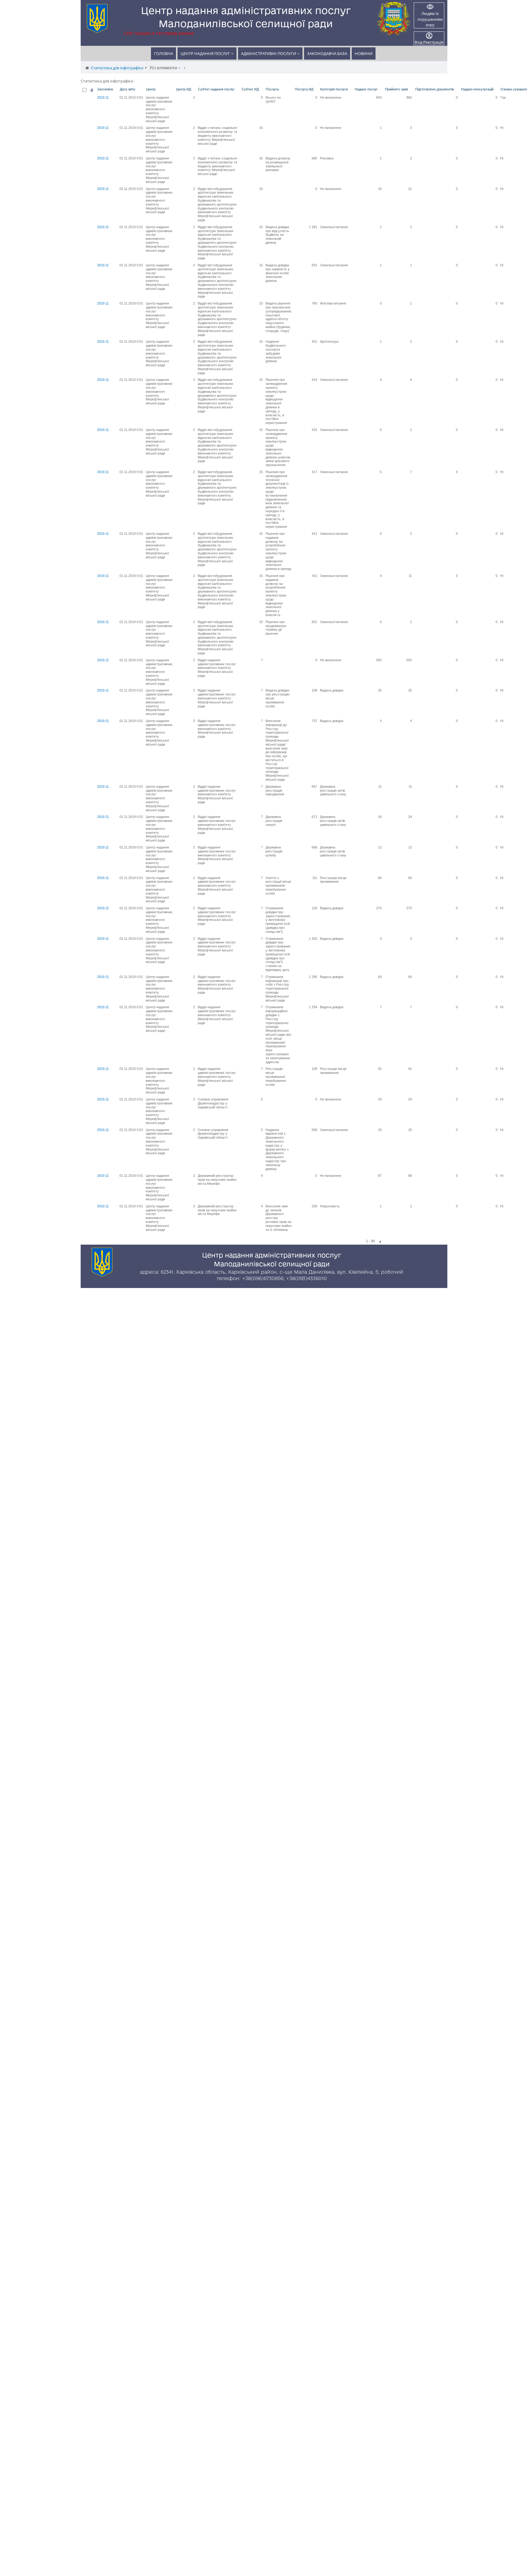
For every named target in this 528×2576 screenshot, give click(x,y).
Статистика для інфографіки (117, 68)
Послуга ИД (304, 89)
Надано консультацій (477, 89)
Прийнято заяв (396, 89)
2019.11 (103, 97)
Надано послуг (366, 89)
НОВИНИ (364, 53)
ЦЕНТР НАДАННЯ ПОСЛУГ (206, 53)
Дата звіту (128, 89)
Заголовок (105, 89)
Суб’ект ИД (250, 89)
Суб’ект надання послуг (216, 89)
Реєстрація (433, 42)
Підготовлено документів (435, 89)
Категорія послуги (334, 89)
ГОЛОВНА (163, 53)
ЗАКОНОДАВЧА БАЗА (327, 53)
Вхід (418, 42)
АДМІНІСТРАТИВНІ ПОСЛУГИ (269, 53)
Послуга (272, 89)
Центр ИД (183, 89)
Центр (151, 89)
